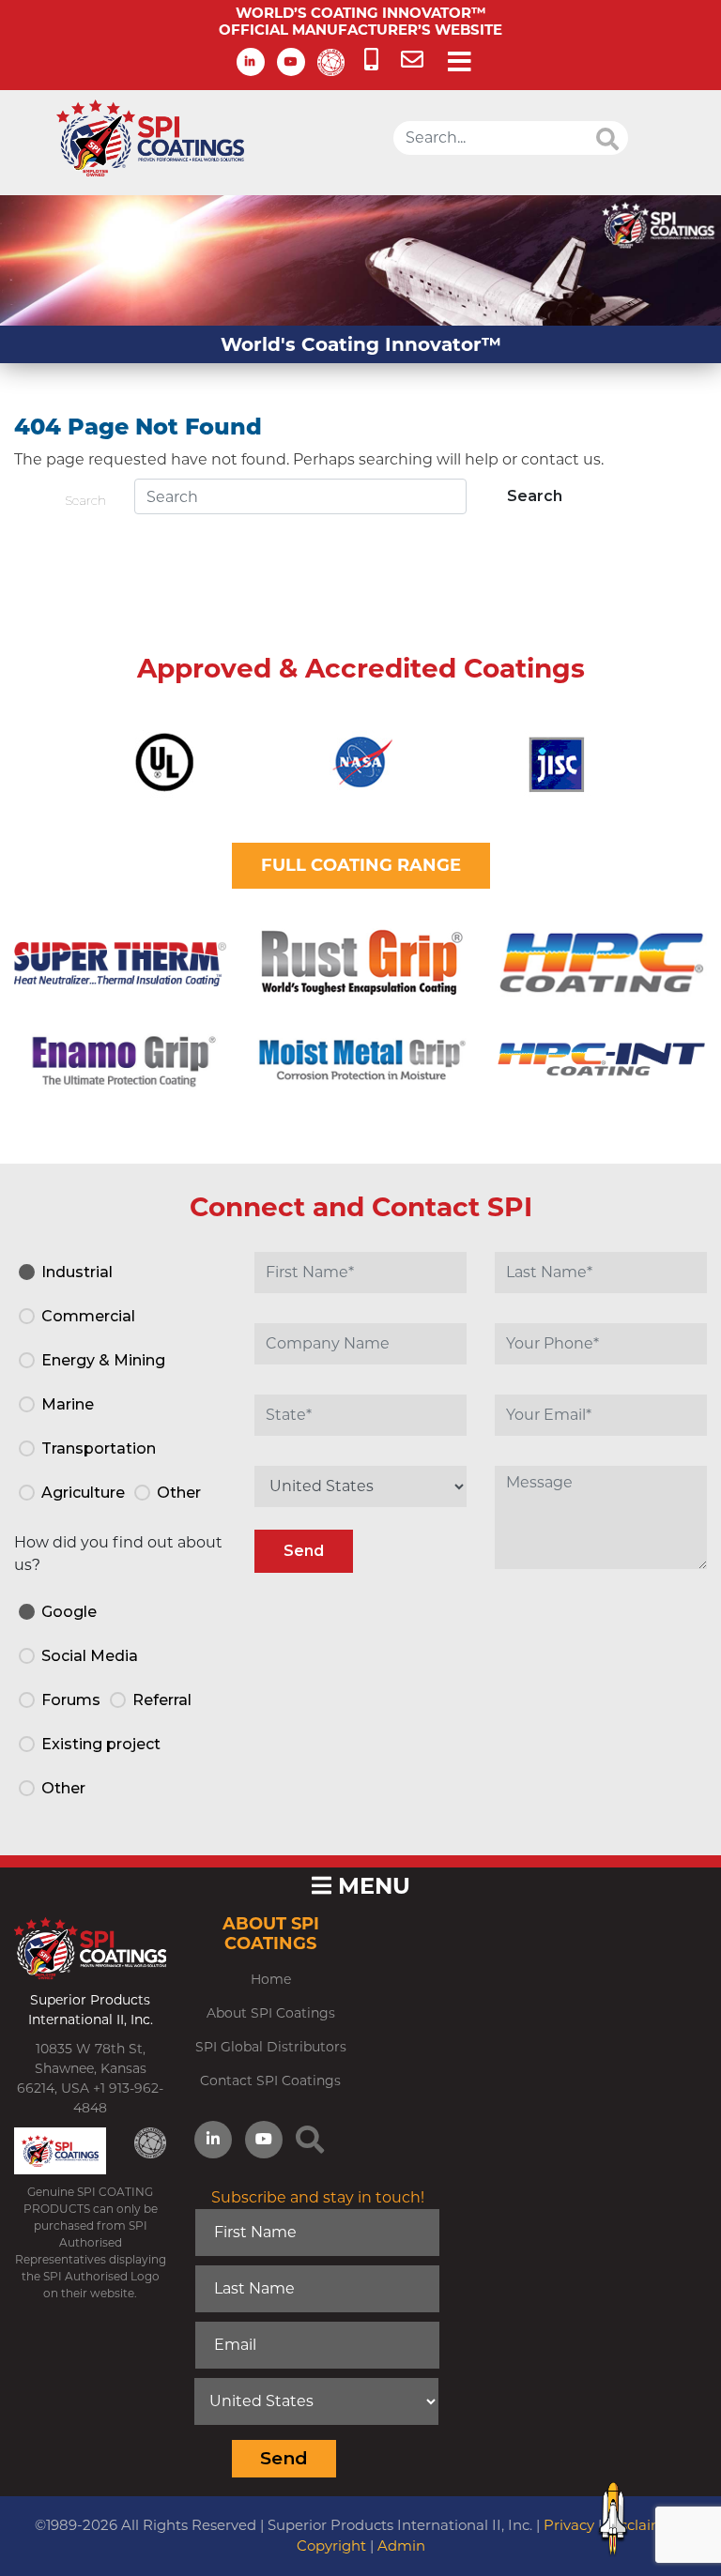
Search (85, 500)
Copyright (331, 2546)
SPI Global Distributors (271, 2047)
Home (271, 1979)
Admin (401, 2546)
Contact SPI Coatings (270, 2081)
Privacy (569, 2525)
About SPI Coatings (271, 2013)
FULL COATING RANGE (361, 865)
